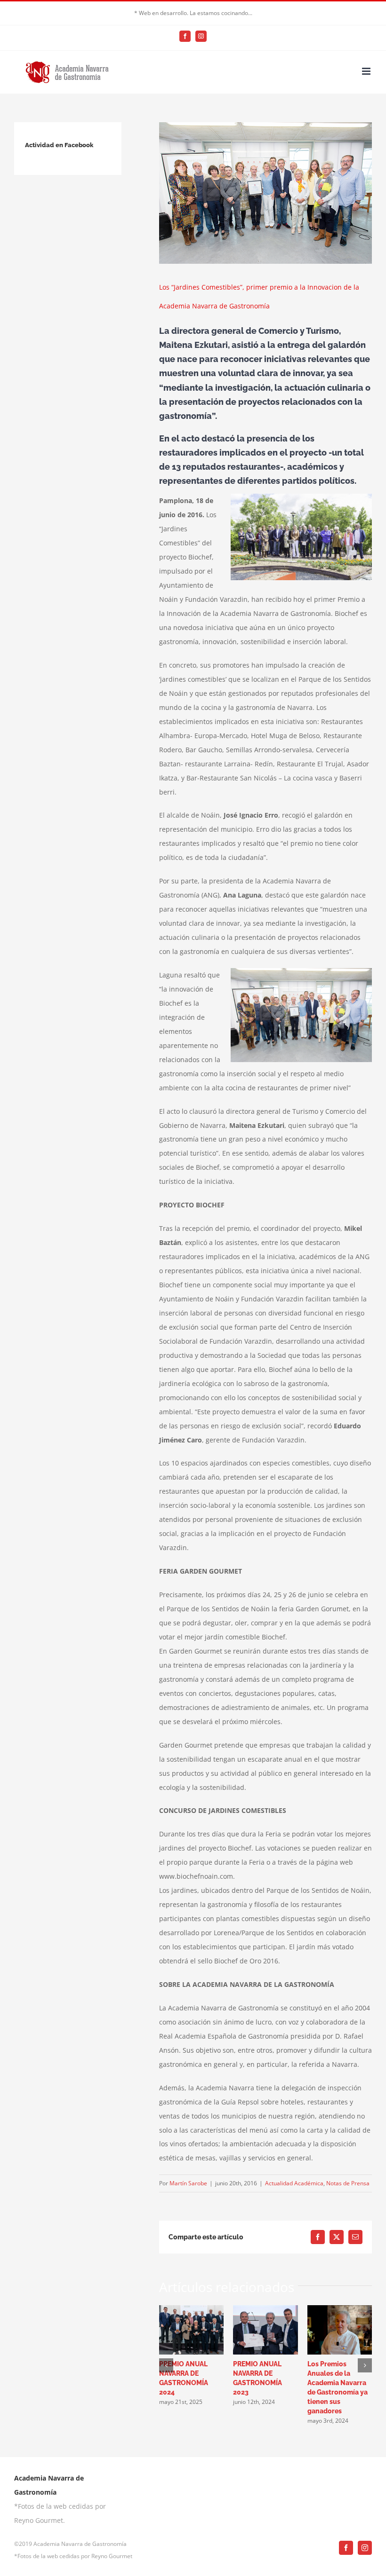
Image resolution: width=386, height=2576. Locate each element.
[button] (166, 2365)
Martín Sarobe (188, 2183)
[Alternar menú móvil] (367, 71)
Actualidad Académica (294, 2183)
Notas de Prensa (348, 2183)
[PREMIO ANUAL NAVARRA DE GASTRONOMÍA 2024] (191, 2310)
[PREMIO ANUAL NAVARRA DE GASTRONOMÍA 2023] (265, 2310)
